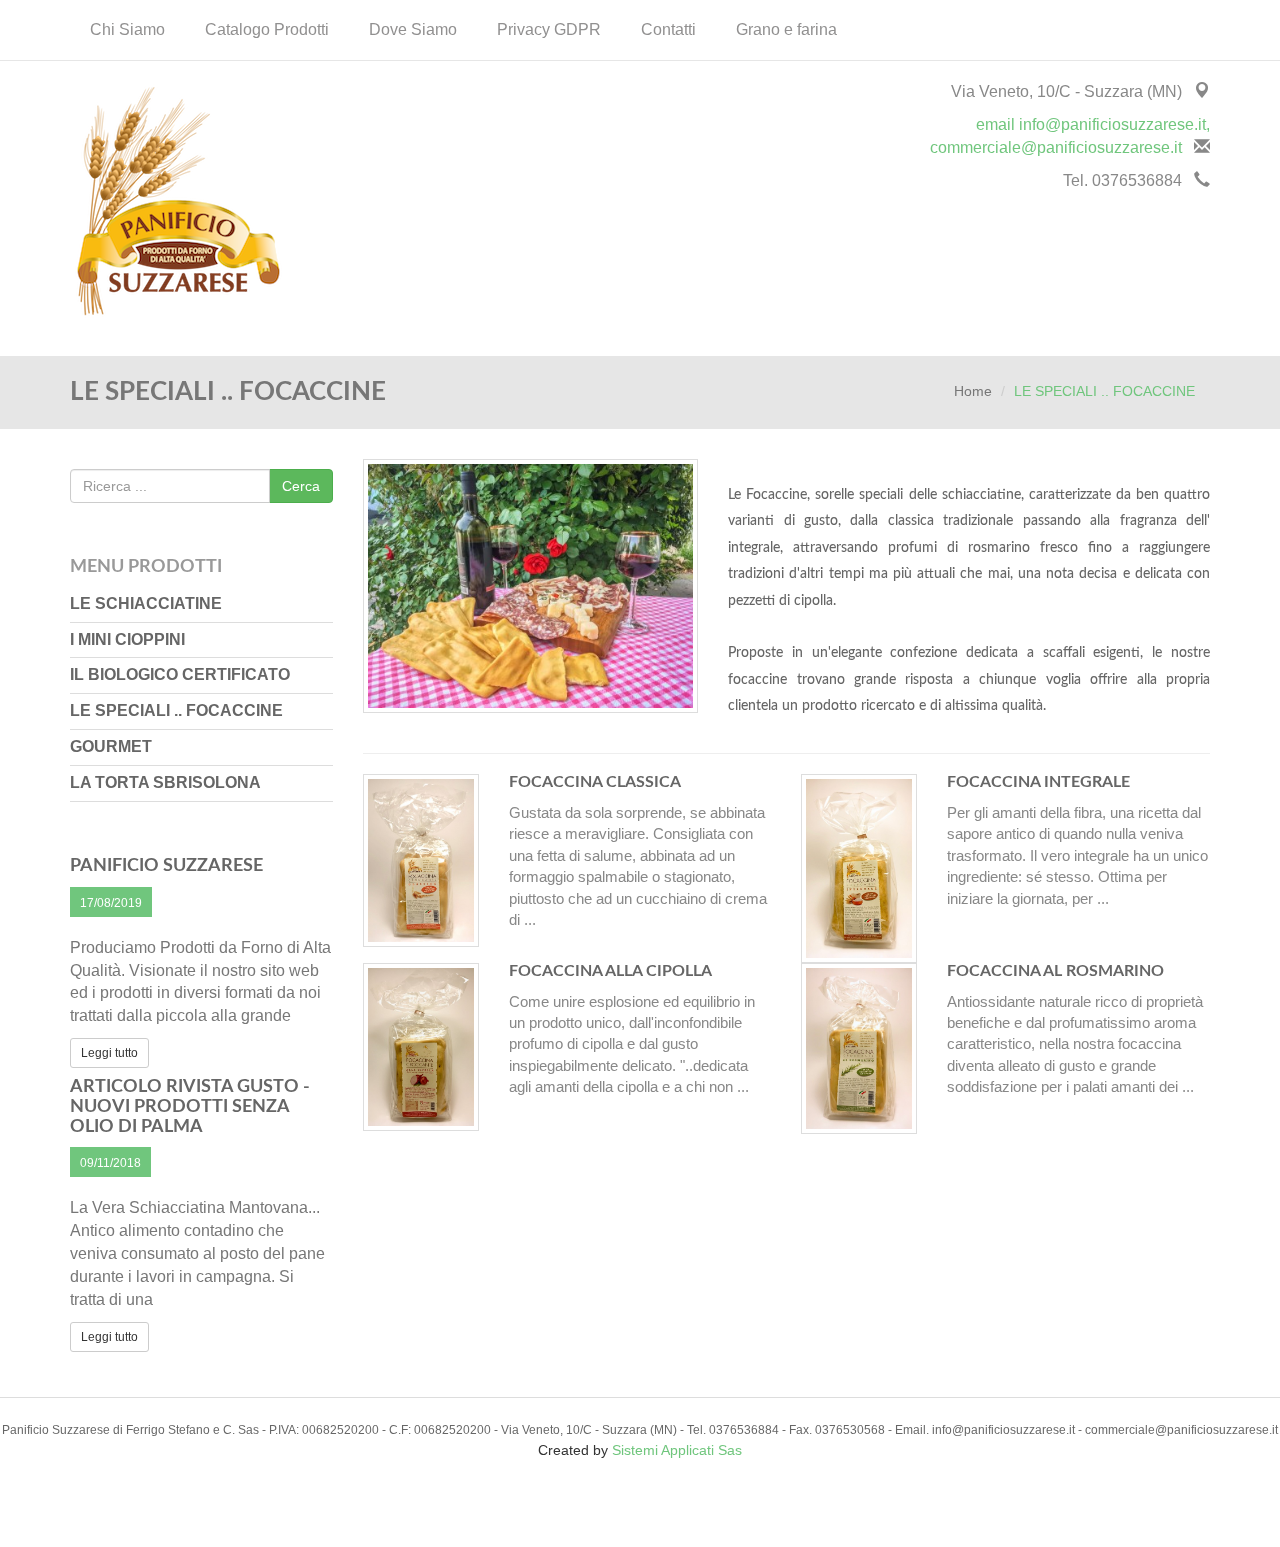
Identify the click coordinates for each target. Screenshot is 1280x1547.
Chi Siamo (127, 29)
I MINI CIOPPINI (127, 639)
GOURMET (111, 746)
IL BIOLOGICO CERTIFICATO (180, 674)
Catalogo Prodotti (267, 29)
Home (973, 391)
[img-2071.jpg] (531, 595)
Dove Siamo (413, 29)
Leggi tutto (109, 1053)
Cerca (301, 486)
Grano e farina (786, 29)
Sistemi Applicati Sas (677, 1450)
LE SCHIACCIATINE (146, 603)
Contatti (668, 29)
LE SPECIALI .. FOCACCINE (176, 710)
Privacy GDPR (549, 29)
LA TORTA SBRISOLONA (165, 782)
